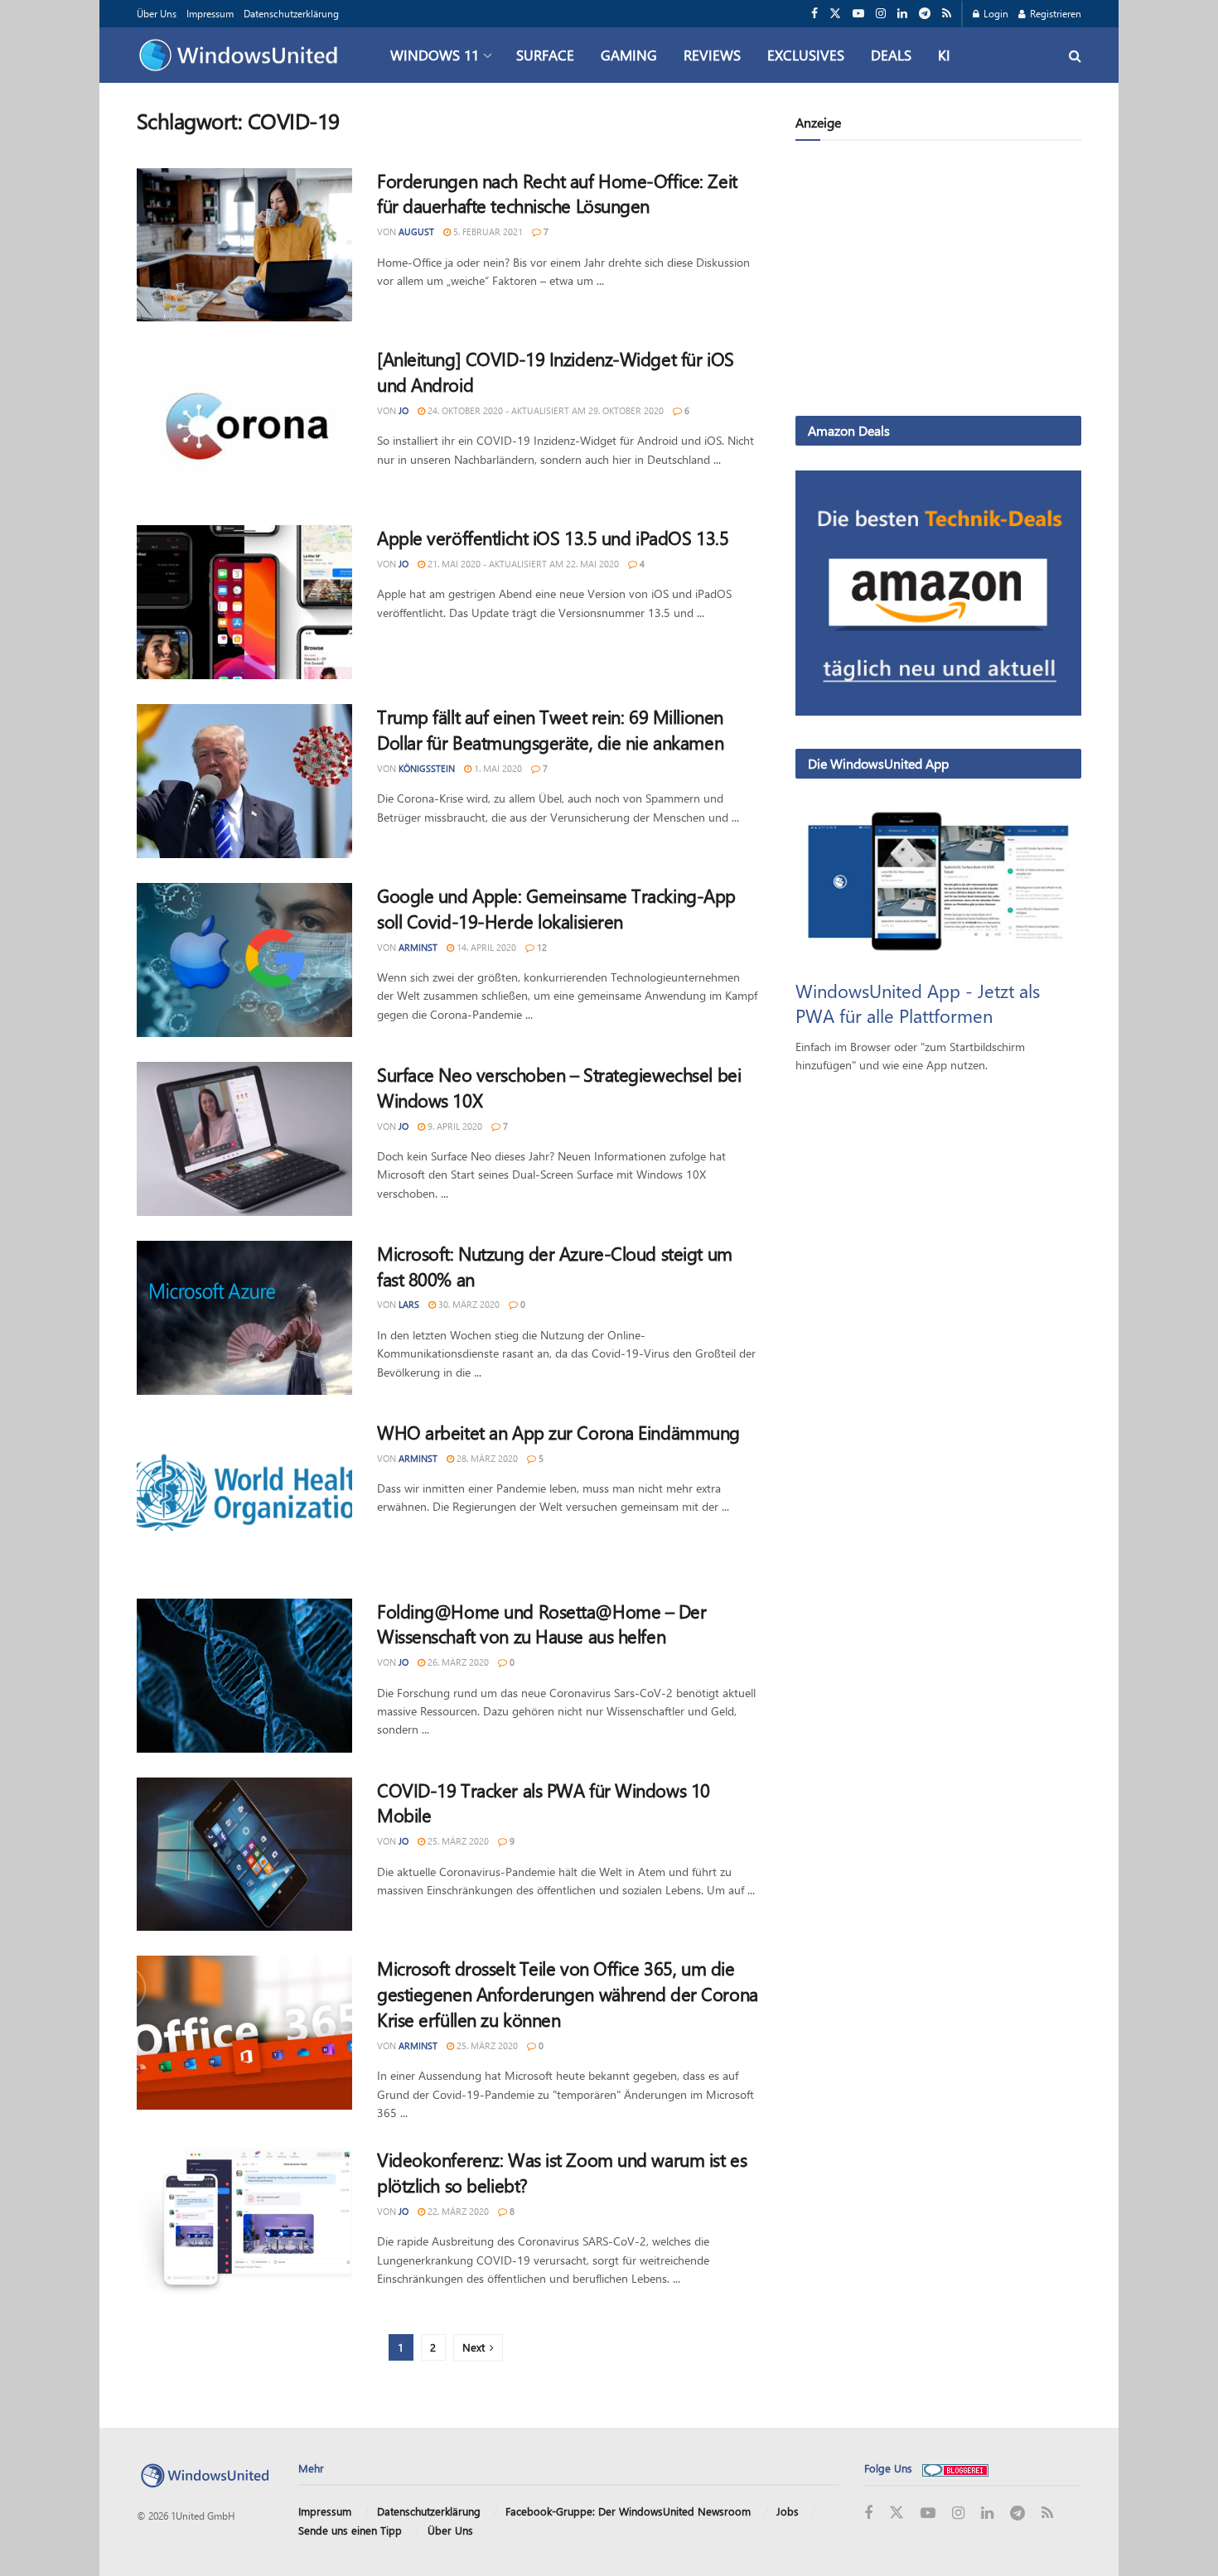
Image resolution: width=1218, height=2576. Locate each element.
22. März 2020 (457, 2211)
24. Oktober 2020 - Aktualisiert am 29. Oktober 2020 (544, 410)
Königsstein (427, 768)
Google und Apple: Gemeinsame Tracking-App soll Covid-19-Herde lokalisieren (556, 908)
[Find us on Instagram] (881, 14)
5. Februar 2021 (487, 232)
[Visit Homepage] (242, 55)
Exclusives (806, 55)
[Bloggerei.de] (955, 2468)
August (416, 232)
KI (944, 55)
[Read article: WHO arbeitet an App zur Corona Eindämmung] (244, 1497)
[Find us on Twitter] (835, 14)
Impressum (210, 13)
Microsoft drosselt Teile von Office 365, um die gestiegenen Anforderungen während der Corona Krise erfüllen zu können (568, 1994)
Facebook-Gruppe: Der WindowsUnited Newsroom (628, 2511)
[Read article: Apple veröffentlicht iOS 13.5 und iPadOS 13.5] (244, 602)
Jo (404, 410)
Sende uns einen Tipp (350, 2530)
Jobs (788, 2511)
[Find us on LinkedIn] (902, 14)
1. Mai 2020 (497, 768)
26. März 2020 (457, 1662)
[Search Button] (1075, 55)
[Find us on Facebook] (814, 14)
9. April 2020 (454, 1126)
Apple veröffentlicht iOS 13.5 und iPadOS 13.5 (553, 538)
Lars (409, 1304)
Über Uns (157, 13)
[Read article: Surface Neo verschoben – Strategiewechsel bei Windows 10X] (244, 1139)
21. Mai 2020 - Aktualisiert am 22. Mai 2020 (522, 564)
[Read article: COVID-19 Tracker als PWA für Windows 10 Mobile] (244, 1855)
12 (541, 947)
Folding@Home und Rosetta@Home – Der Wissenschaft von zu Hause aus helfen (542, 1624)
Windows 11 (435, 55)
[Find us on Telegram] (925, 14)
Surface (545, 55)
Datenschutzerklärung (291, 13)
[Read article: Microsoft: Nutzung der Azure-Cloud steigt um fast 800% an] (244, 1318)
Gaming (629, 55)
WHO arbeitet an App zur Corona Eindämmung (558, 1432)
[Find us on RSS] (947, 14)
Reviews (712, 55)
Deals (891, 55)
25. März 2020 (457, 1841)
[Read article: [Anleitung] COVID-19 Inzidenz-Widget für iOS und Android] (244, 423)
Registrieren (1054, 13)
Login (995, 13)
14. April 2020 (485, 947)
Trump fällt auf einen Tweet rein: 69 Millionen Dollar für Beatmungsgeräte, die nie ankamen (550, 729)
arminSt (418, 947)
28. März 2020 (486, 1458)
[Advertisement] (938, 282)
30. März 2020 (468, 1304)
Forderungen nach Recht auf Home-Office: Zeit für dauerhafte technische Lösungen (557, 193)
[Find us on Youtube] (858, 14)
